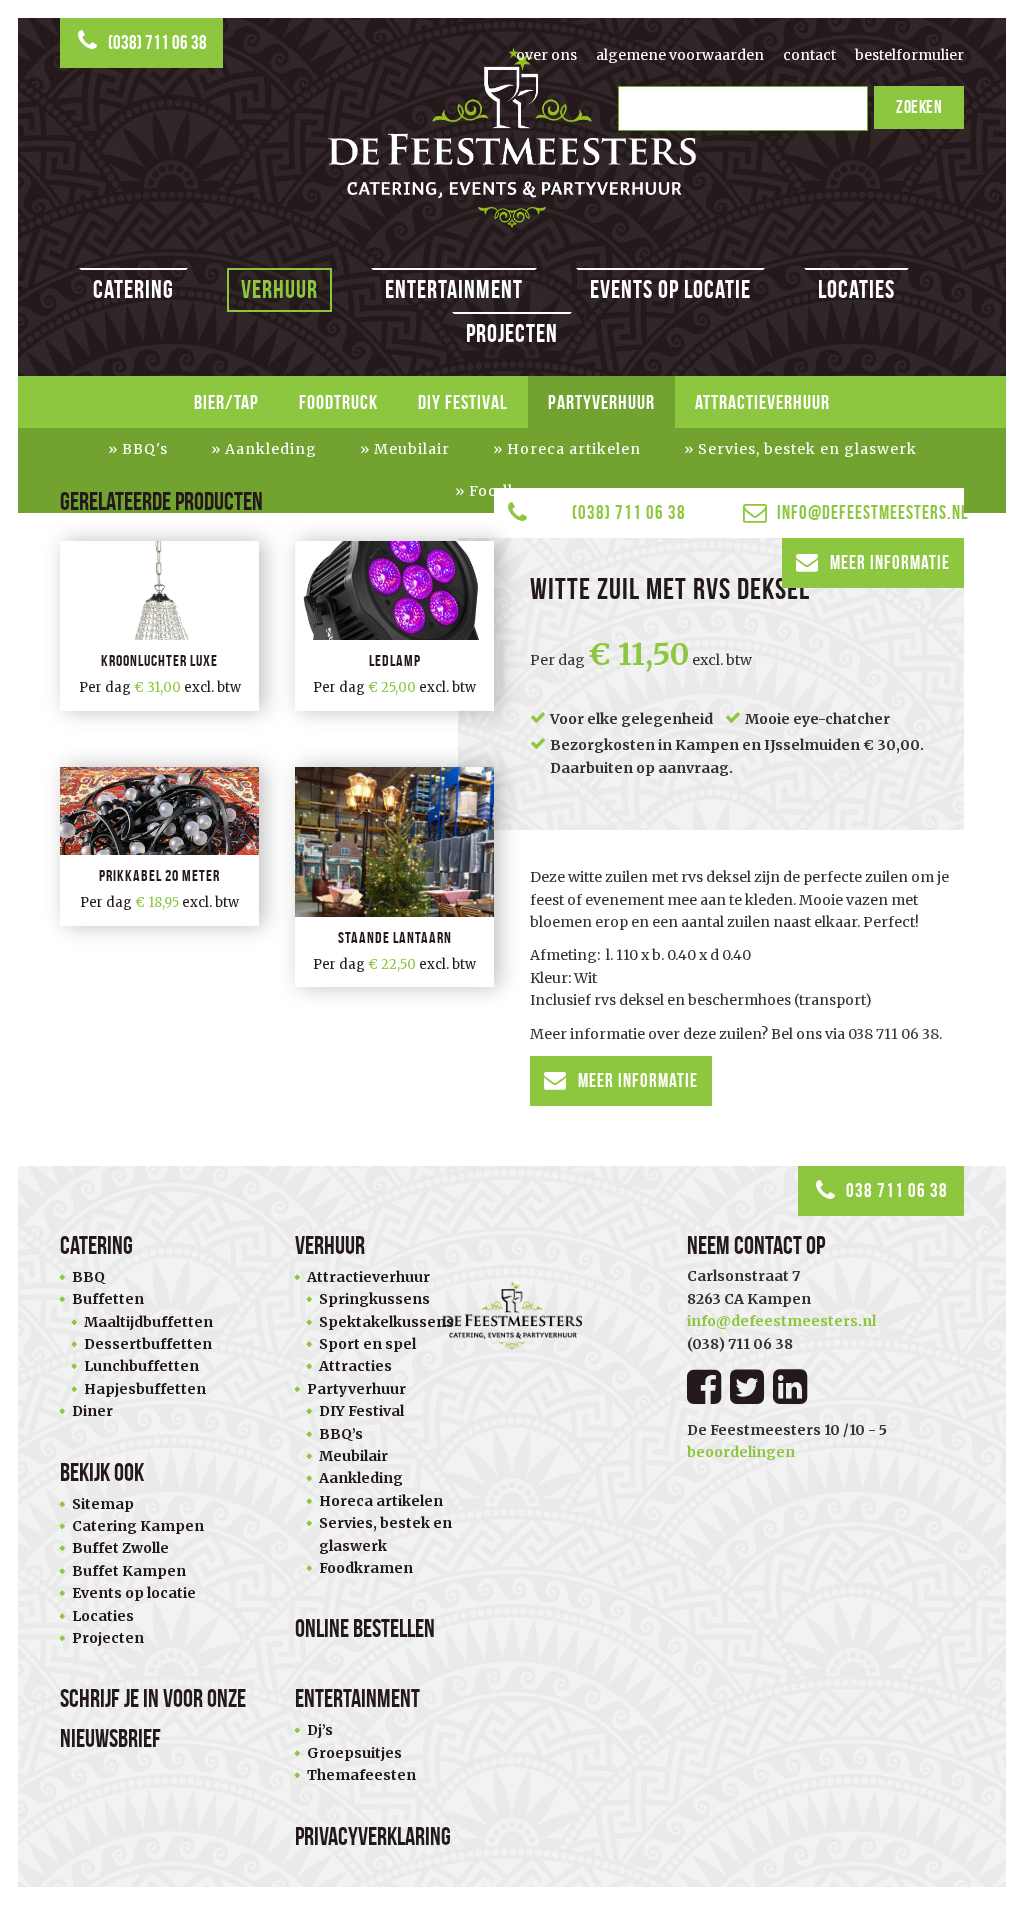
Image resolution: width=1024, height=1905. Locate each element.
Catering (133, 289)
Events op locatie (670, 289)
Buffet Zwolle (120, 1548)
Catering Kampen (138, 1526)
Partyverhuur (601, 402)
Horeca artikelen (574, 449)
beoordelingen (741, 1452)
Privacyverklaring (373, 1836)
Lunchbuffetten (141, 1366)
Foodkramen (366, 1568)
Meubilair (412, 449)
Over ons (546, 55)
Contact (809, 55)
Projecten (512, 333)
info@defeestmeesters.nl (870, 512)
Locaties (856, 289)
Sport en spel (367, 1344)
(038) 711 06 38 (157, 42)
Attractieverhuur (762, 402)
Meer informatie (890, 562)
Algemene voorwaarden (680, 55)
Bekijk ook (102, 1472)
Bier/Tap (226, 402)
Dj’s (320, 1730)
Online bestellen (365, 1628)
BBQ (88, 1277)
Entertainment (454, 289)
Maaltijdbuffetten (148, 1322)
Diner (92, 1411)
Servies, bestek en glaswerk (807, 449)
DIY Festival (463, 402)
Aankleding (271, 449)
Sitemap (103, 1504)
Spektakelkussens (386, 1322)
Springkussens (374, 1299)
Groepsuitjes (354, 1753)
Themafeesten (361, 1775)
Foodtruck (338, 402)
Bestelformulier (909, 55)
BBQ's (145, 449)
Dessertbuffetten (148, 1344)
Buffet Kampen (129, 1571)
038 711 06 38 (897, 1190)
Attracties (355, 1366)
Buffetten (108, 1299)
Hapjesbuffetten (145, 1389)
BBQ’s (341, 1434)
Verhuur (279, 289)
